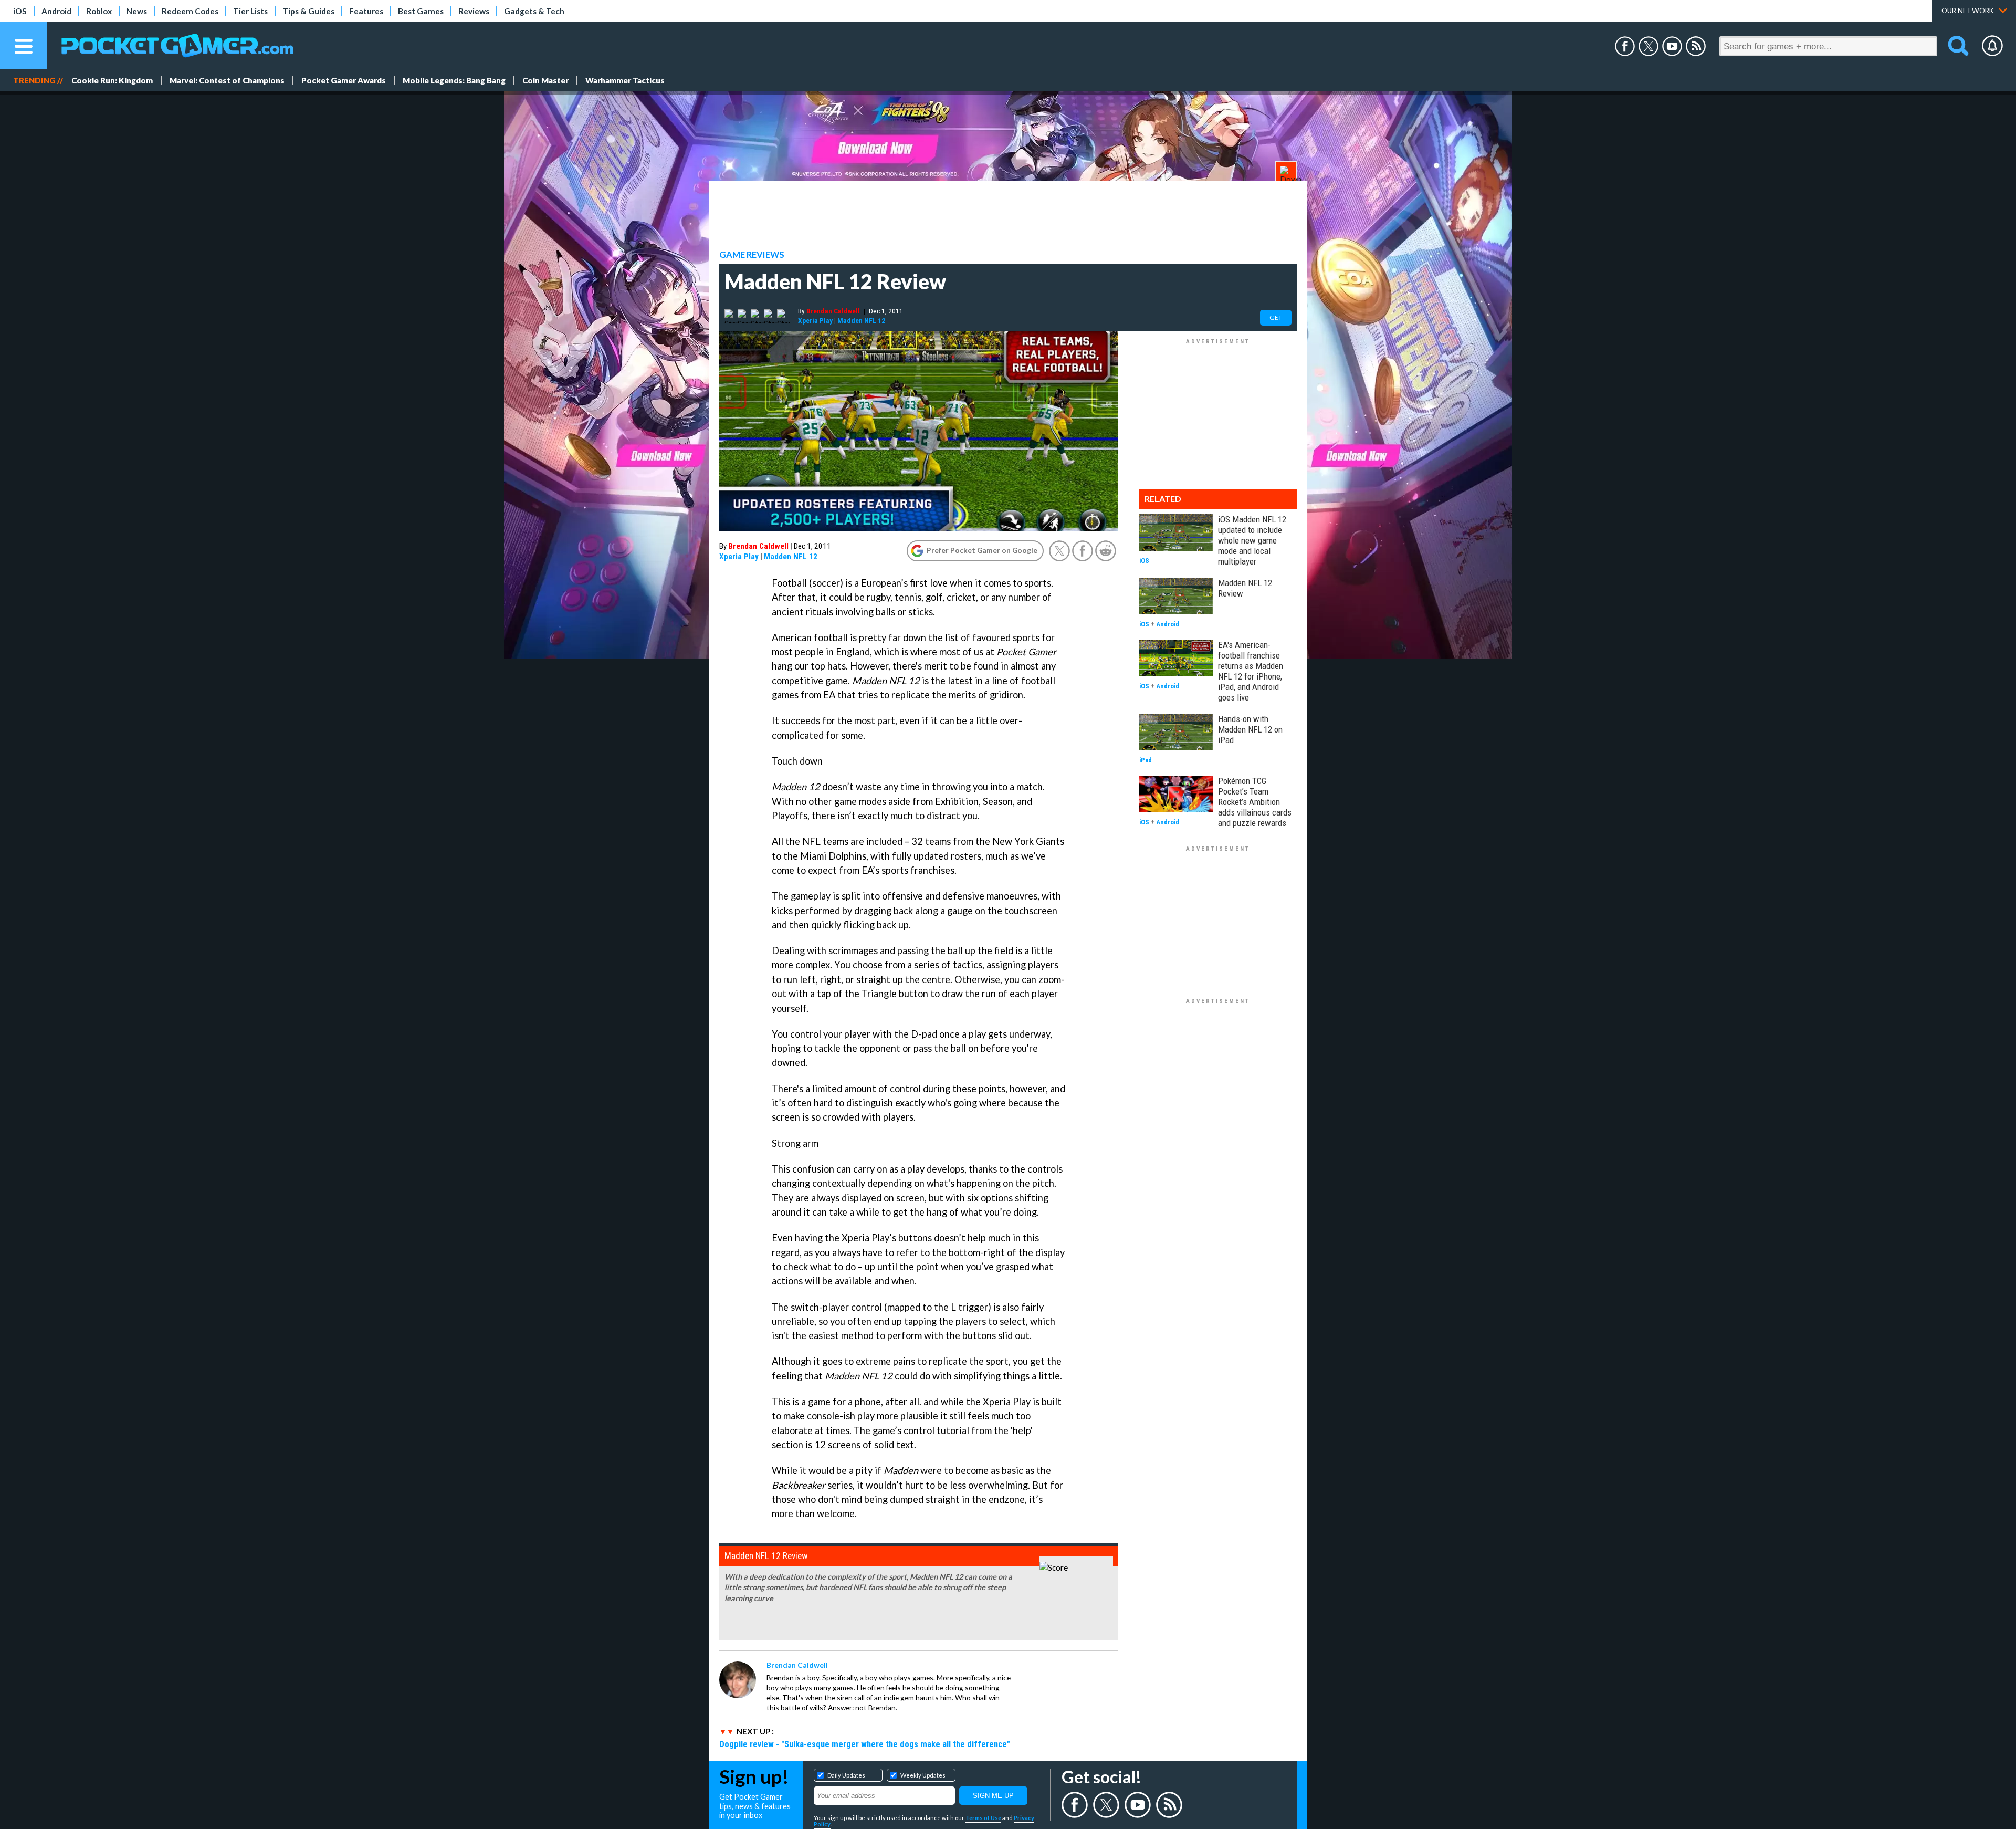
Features (366, 11)
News (137, 11)
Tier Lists (250, 11)
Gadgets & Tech (534, 11)
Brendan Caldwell (833, 311)
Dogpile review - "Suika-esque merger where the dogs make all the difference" (865, 1744)
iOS (20, 11)
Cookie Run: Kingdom (112, 80)
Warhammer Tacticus (625, 80)
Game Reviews (752, 255)
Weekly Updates (923, 1775)
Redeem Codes (190, 11)
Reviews (474, 11)
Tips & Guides (308, 11)
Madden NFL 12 (861, 320)
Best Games (421, 11)
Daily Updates (846, 1775)
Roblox (99, 11)
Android (56, 11)
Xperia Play (815, 320)
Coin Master (545, 80)
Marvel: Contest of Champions (227, 80)
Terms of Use (983, 1818)
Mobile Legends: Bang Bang (454, 80)
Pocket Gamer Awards (344, 80)
